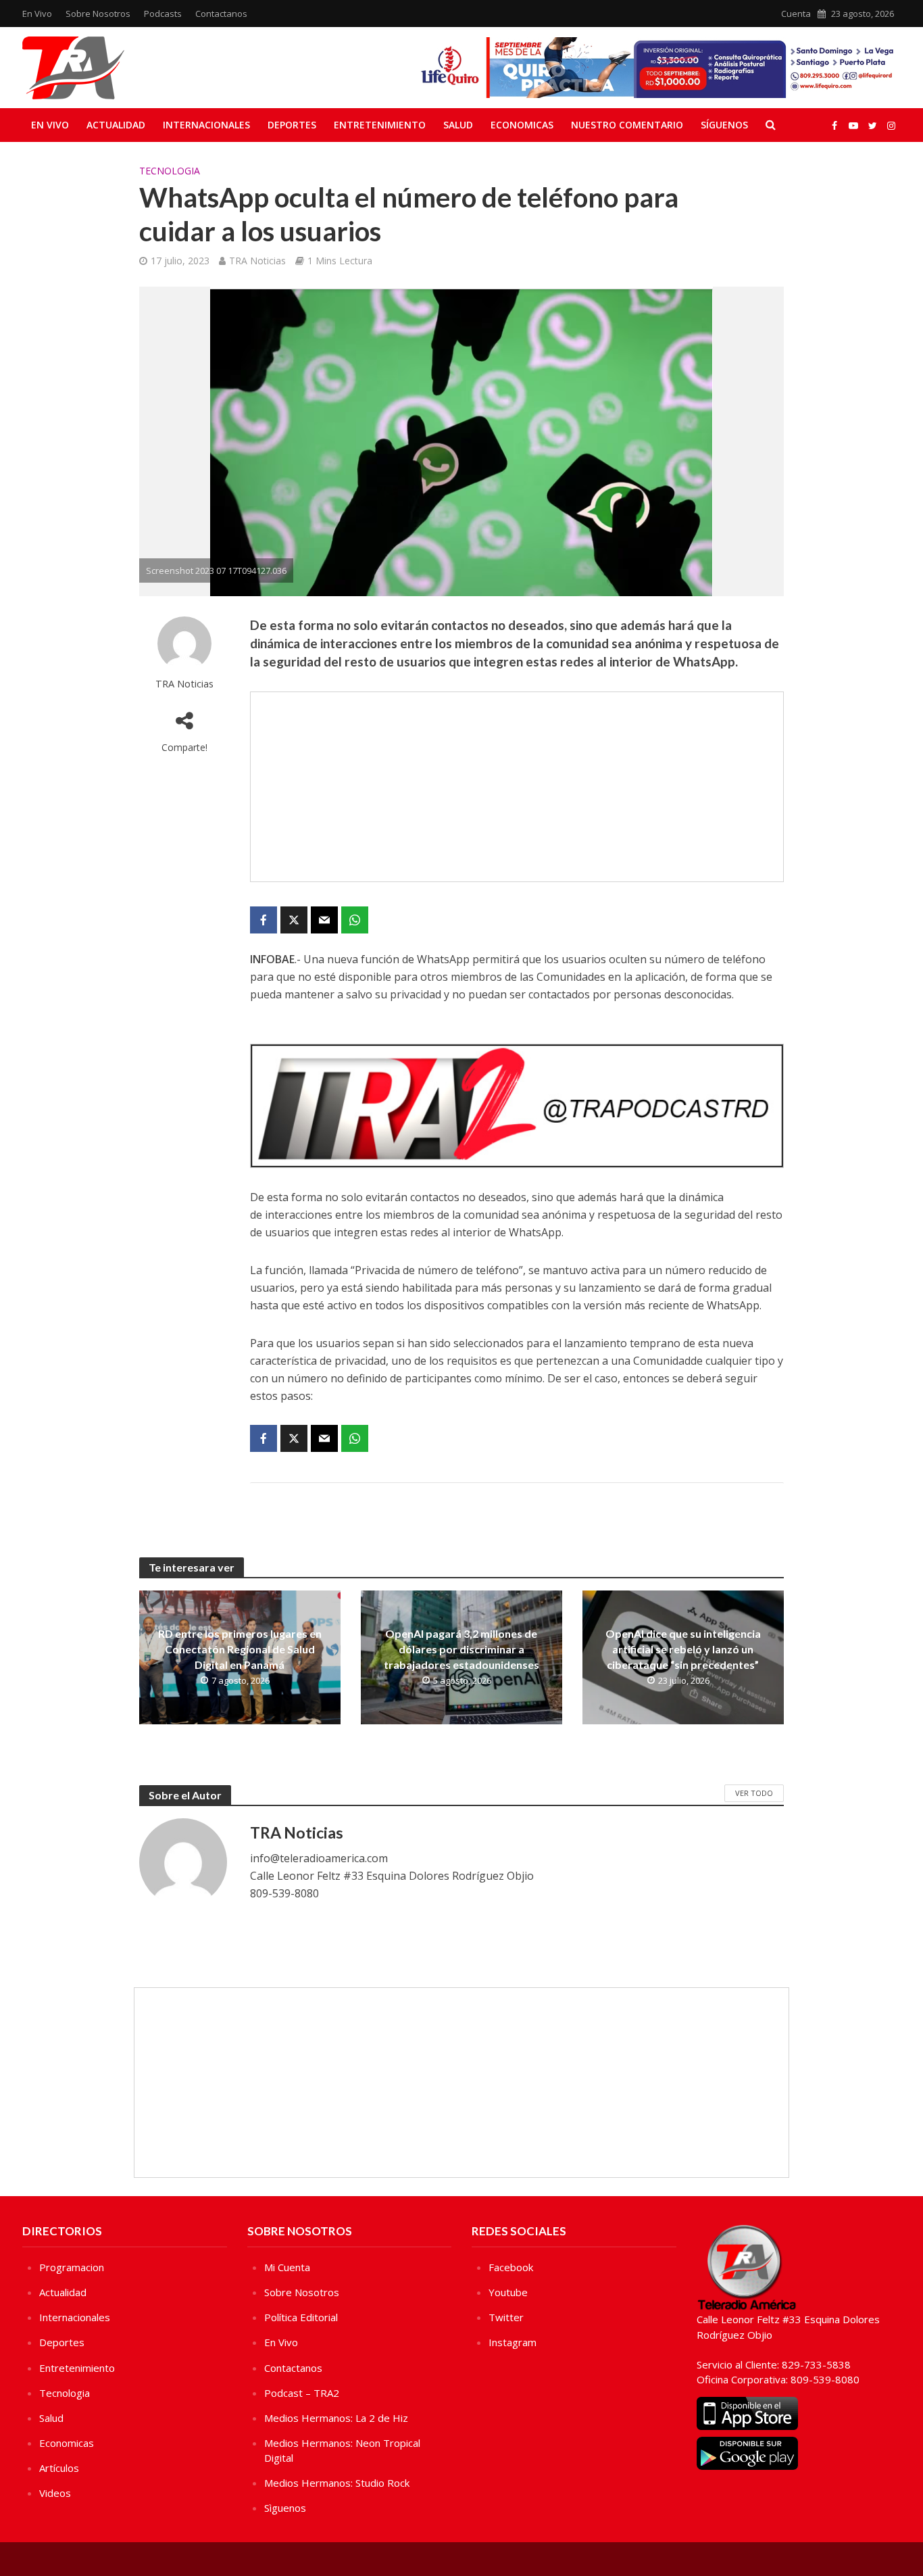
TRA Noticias (257, 261)
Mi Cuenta (287, 2267)
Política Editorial (301, 2317)
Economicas (522, 125)
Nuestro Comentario (627, 125)
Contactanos (221, 14)
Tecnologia (170, 171)
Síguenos (724, 125)
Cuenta (796, 14)
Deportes (292, 125)
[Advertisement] (517, 787)
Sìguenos (285, 2508)
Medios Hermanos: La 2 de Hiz (336, 2418)
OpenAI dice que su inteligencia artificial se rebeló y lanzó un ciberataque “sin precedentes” (683, 1649)
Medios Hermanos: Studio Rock (337, 2483)
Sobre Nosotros (98, 14)
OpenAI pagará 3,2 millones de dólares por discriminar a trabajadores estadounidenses (461, 1649)
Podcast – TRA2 (302, 2393)
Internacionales (206, 125)
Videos (55, 2493)
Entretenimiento (380, 125)
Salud (458, 125)
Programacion (72, 2267)
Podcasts (163, 14)
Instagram (513, 2342)
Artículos (59, 2468)
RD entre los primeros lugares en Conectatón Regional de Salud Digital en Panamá (240, 1649)
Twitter (506, 2317)
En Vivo (37, 14)
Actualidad (116, 125)
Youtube (508, 2292)
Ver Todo (754, 1793)
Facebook (511, 2267)
